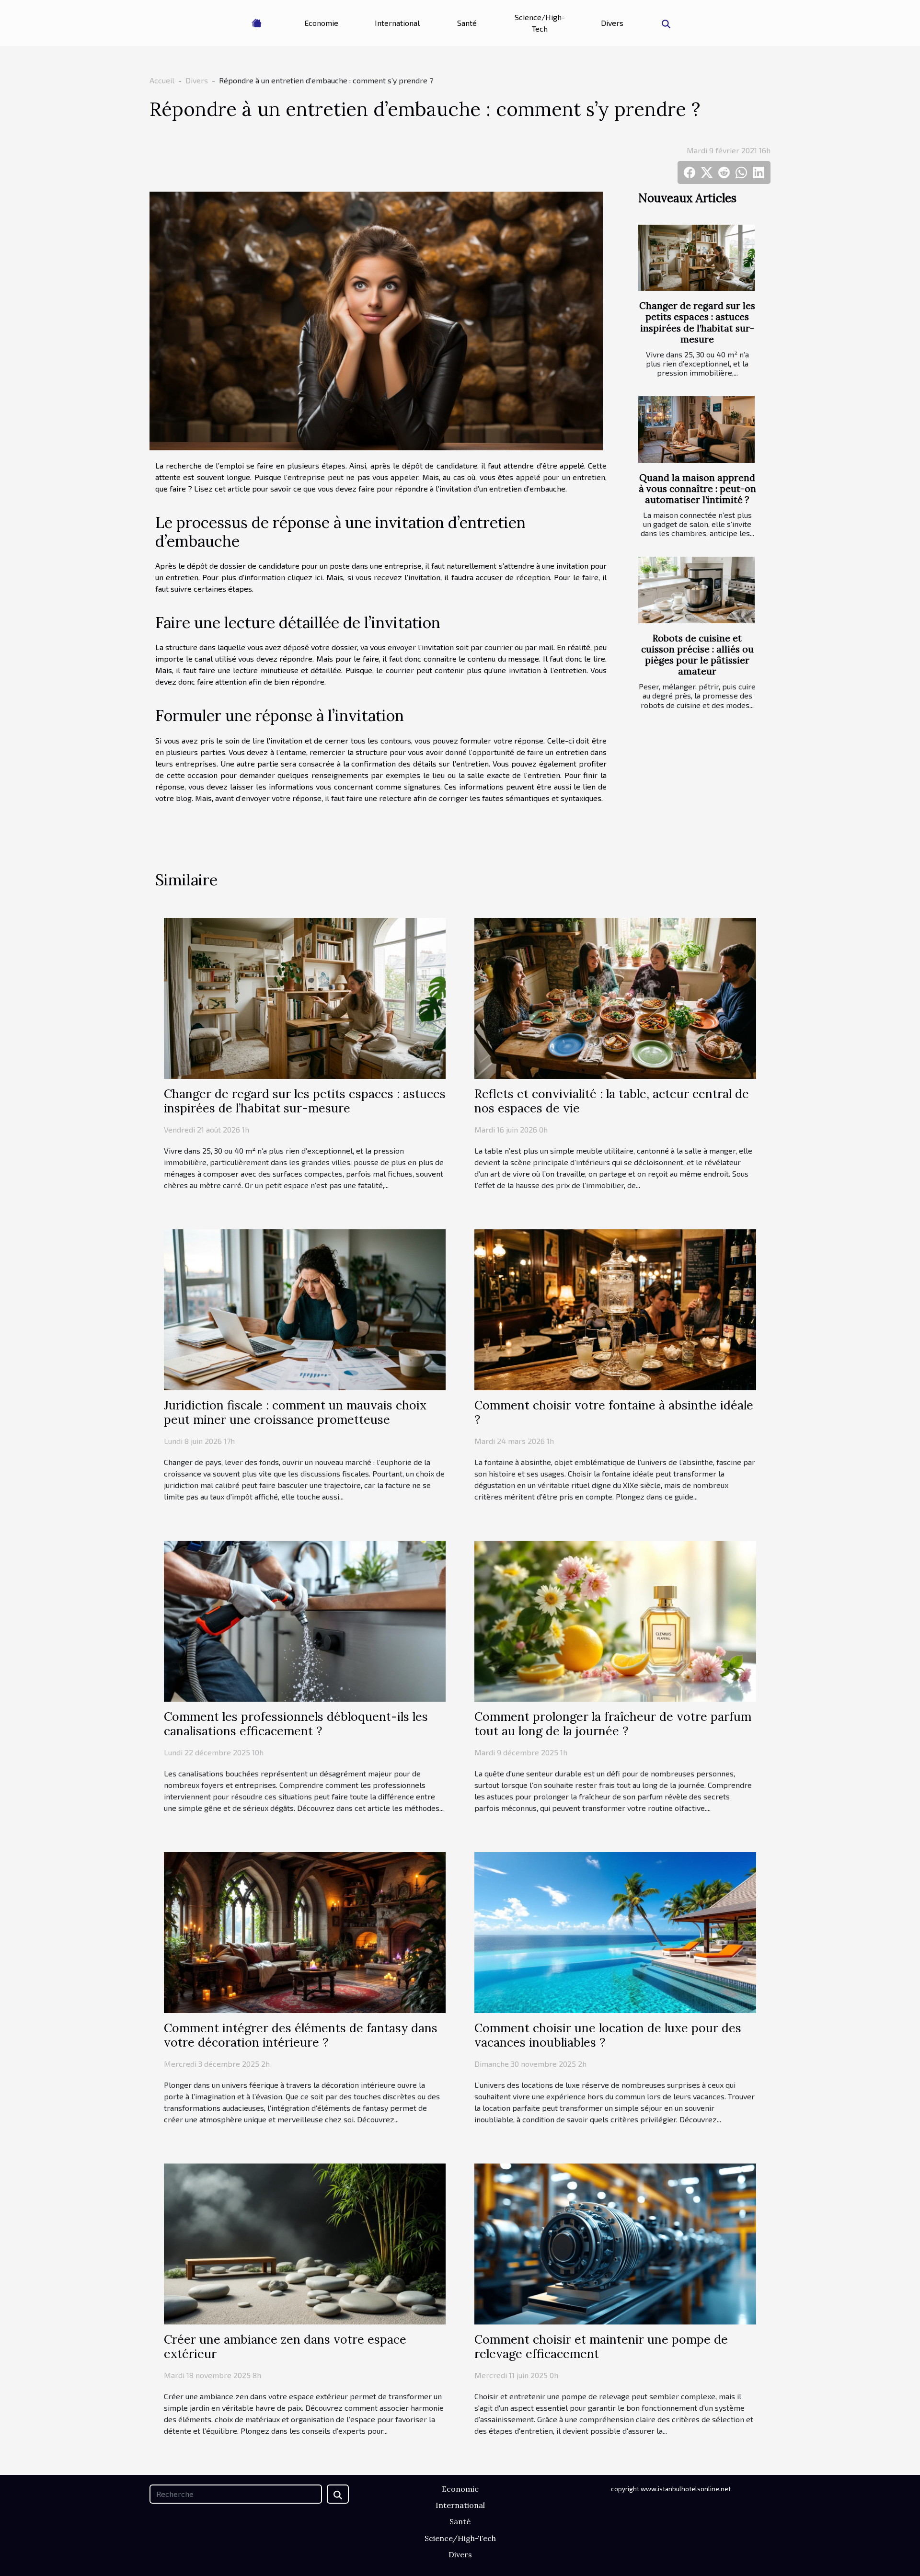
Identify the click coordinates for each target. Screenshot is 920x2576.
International (397, 23)
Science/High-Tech (540, 23)
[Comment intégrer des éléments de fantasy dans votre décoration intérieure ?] (305, 1931)
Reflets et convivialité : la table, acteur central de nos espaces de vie (612, 1101)
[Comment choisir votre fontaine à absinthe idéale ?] (615, 1309)
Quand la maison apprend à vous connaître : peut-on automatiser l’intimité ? (697, 489)
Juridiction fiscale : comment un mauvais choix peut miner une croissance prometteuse (295, 1412)
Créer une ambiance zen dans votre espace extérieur (285, 2347)
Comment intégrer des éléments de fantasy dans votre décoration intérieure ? (301, 2035)
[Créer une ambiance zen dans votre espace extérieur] (305, 2243)
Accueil (162, 80)
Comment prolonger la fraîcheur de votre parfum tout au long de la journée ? (613, 1724)
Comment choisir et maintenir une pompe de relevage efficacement (601, 2347)
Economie (321, 23)
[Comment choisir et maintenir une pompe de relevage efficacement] (615, 2243)
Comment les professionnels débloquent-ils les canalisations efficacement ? (296, 1724)
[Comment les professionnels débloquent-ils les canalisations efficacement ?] (305, 1620)
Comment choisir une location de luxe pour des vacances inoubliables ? (608, 2035)
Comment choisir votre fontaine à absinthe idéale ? (614, 1412)
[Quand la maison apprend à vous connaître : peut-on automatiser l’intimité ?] (696, 429)
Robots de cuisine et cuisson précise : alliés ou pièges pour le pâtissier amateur (697, 655)
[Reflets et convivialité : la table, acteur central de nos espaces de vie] (615, 997)
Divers (612, 23)
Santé (467, 23)
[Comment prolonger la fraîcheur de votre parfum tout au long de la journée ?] (615, 1620)
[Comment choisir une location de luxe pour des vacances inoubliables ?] (615, 1931)
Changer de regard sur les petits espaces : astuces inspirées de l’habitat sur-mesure (697, 322)
